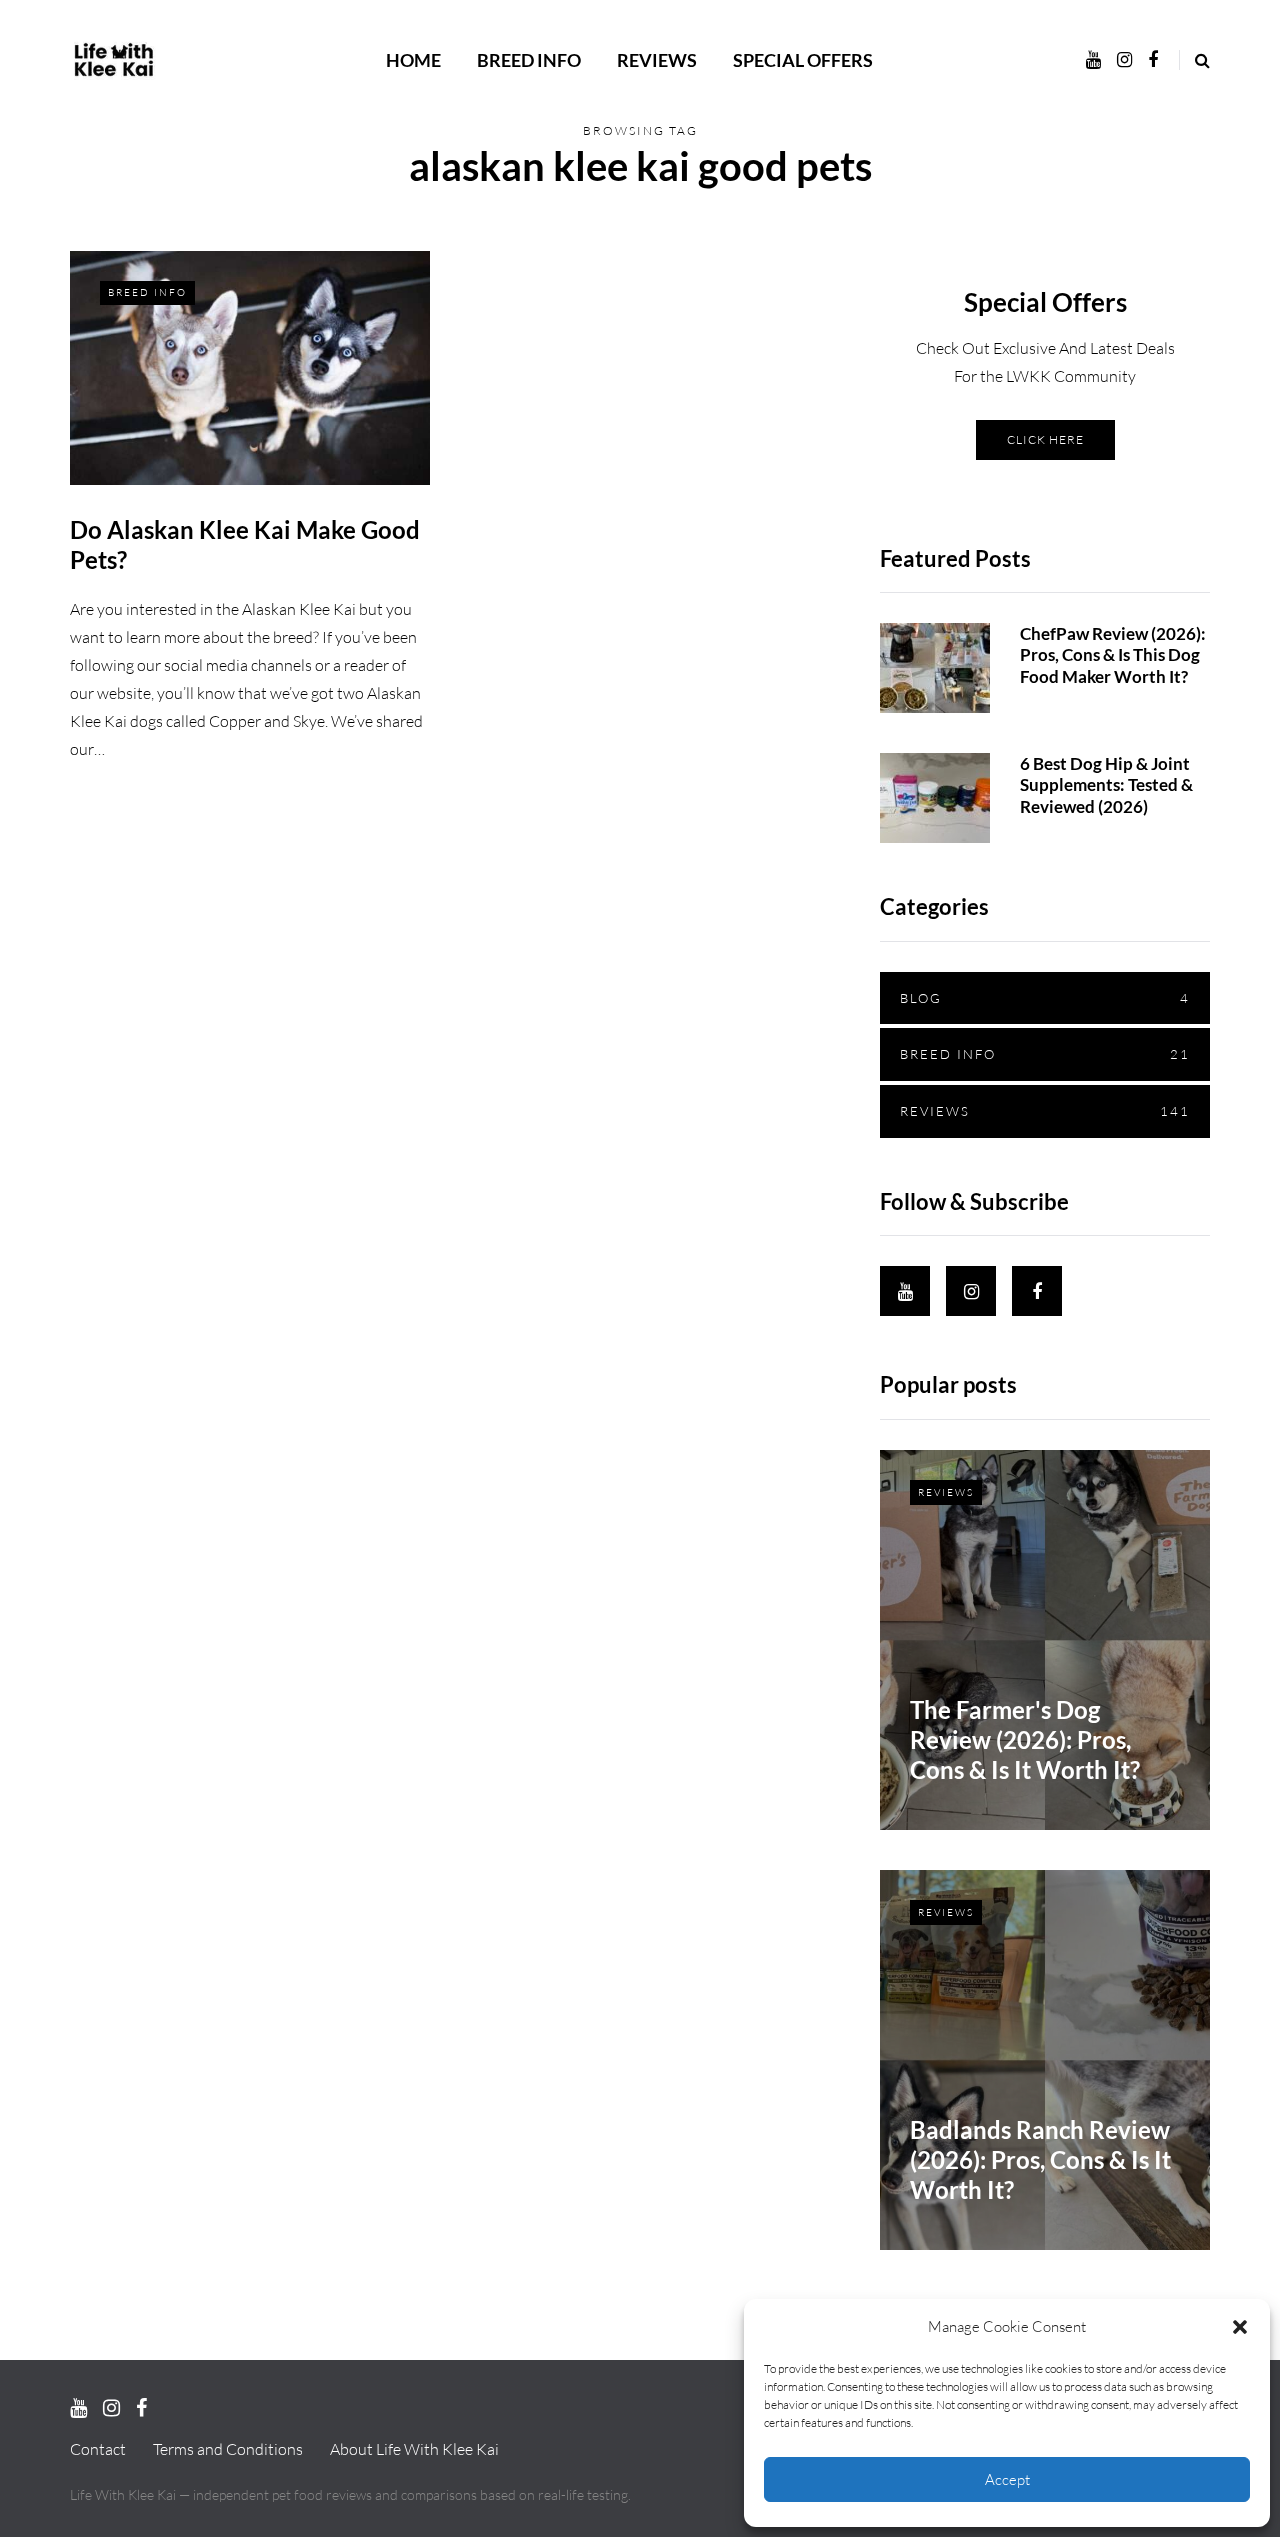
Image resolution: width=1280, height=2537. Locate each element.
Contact (98, 2449)
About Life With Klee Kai (414, 2449)
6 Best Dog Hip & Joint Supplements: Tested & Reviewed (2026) (1106, 785)
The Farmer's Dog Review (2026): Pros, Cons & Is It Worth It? (1025, 1739)
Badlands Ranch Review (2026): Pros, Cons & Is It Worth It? (1040, 2159)
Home (413, 60)
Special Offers (803, 60)
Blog (1045, 998)
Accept (1007, 2479)
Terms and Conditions (228, 2449)
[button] (1240, 2327)
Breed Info (529, 60)
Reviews (657, 60)
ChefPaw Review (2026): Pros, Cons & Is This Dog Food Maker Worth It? (1113, 655)
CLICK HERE (1045, 439)
